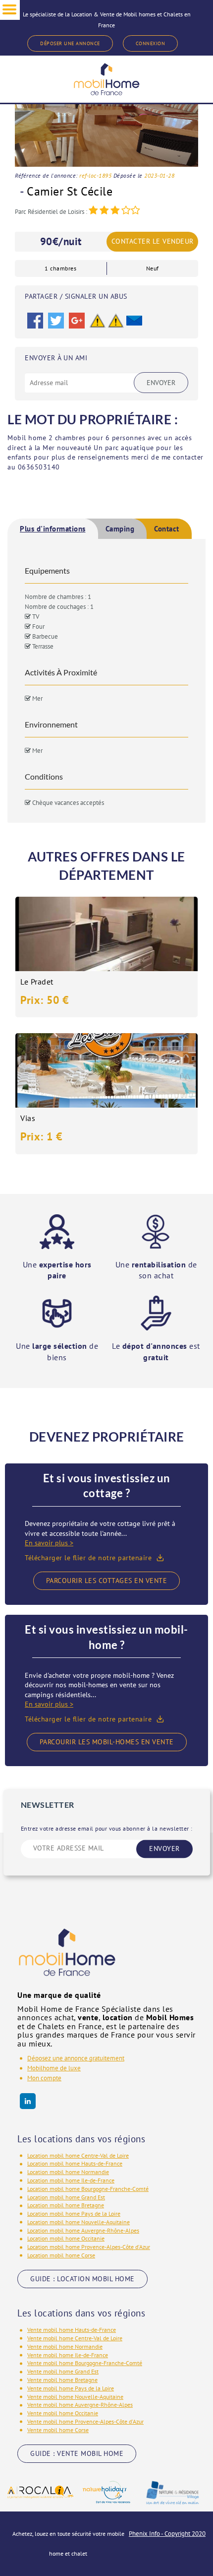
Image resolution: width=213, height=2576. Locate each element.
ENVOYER (164, 1849)
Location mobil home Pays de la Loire (74, 2213)
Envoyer (161, 383)
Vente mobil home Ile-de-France (68, 2355)
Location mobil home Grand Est (66, 2197)
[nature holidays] (106, 2492)
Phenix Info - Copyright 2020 (167, 2534)
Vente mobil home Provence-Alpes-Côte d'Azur (85, 2421)
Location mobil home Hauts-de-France (75, 2163)
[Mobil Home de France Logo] (106, 79)
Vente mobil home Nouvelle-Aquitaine (75, 2397)
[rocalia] (40, 2492)
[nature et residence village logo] (173, 2492)
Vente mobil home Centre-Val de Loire (75, 2338)
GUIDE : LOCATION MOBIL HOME (82, 2279)
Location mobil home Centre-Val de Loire (78, 2155)
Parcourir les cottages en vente (107, 1581)
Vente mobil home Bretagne (62, 2380)
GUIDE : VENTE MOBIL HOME (77, 2453)
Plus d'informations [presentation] (53, 529)
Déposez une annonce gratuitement (76, 2058)
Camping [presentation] (120, 529)
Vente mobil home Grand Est (63, 2371)
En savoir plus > (49, 1543)
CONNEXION (151, 43)
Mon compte (44, 2078)
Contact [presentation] (167, 529)
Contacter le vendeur (153, 241)
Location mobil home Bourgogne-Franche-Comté (88, 2189)
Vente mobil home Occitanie (63, 2413)
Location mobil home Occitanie (66, 2238)
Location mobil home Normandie (68, 2172)
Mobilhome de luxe (54, 2068)
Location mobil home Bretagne (66, 2205)
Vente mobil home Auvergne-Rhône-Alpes (80, 2405)
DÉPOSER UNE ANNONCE (70, 43)
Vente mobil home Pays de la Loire (71, 2388)
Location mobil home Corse (61, 2255)
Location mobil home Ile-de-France (71, 2180)
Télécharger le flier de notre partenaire (88, 1558)
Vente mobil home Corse (58, 2430)
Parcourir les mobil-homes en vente (107, 1742)
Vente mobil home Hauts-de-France (72, 2330)
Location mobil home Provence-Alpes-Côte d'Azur (89, 2247)
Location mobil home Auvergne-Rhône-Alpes (83, 2230)
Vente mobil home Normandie (65, 2346)
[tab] (53, 529)
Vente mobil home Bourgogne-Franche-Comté (85, 2363)
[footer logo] (67, 1959)
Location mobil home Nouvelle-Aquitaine (79, 2222)
